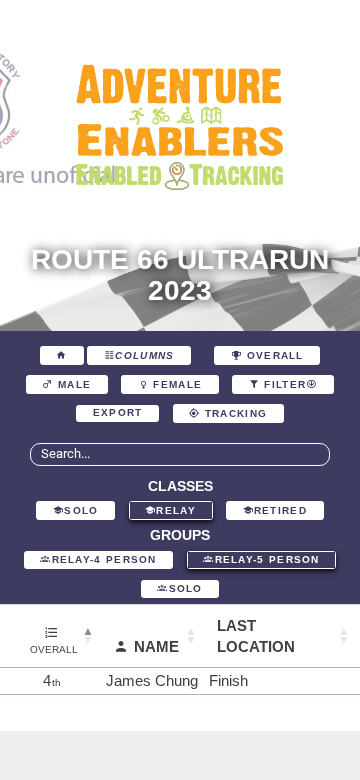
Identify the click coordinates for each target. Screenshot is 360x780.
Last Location (256, 636)
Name (156, 646)
